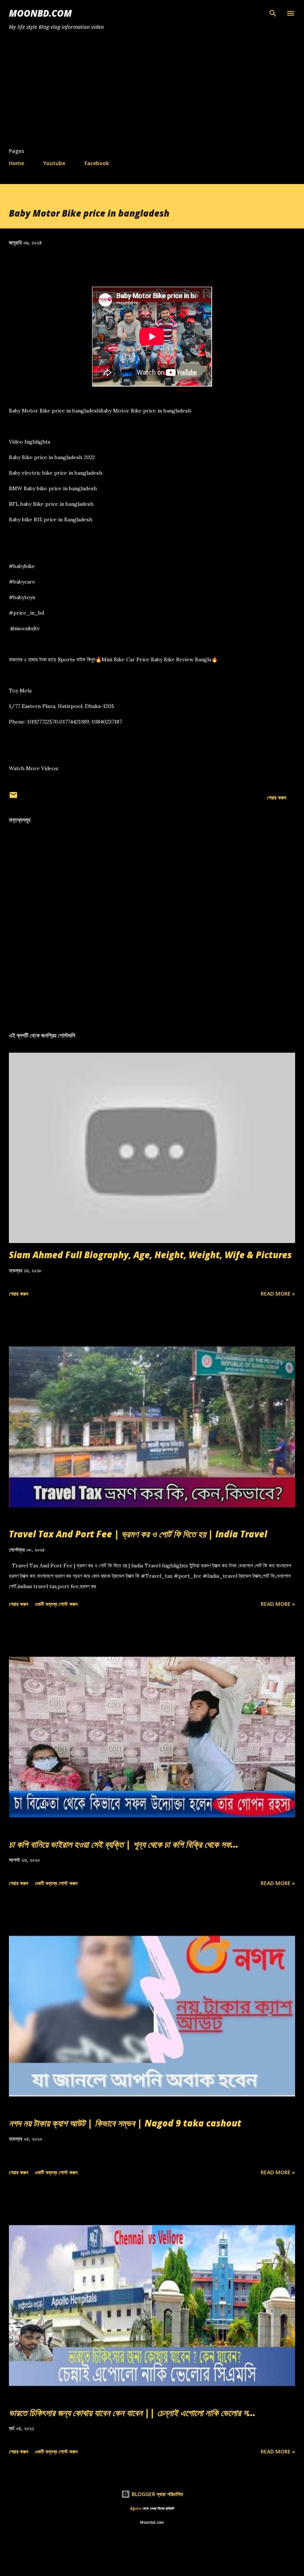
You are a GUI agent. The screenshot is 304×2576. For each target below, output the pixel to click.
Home (16, 163)
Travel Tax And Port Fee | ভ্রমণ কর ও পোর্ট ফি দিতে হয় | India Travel (138, 1534)
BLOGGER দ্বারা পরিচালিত (157, 2494)
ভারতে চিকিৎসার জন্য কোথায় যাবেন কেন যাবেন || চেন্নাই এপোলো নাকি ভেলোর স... (132, 2413)
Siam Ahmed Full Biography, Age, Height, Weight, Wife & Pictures (150, 1255)
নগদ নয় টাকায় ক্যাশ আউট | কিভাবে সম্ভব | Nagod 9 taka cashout (125, 2123)
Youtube (54, 163)
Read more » (278, 1294)
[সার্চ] (273, 13)
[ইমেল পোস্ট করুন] (13, 797)
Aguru (136, 2508)
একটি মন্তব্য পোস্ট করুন (56, 1604)
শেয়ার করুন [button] (277, 797)
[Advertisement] (152, 92)
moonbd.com (40, 13)
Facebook (97, 163)
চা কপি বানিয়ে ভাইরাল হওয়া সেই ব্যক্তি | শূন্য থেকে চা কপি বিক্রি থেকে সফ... (124, 1844)
